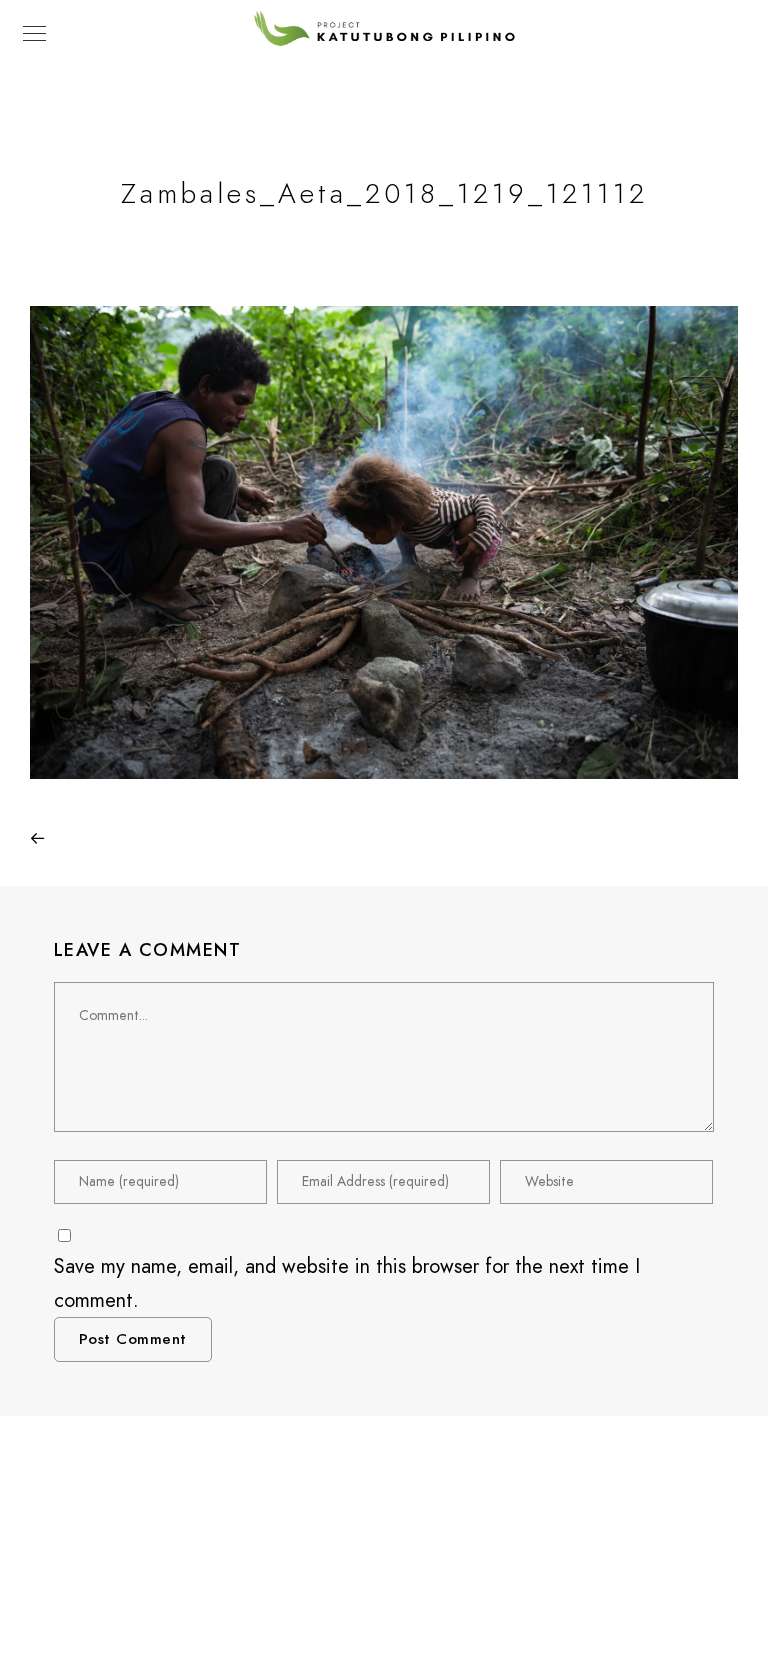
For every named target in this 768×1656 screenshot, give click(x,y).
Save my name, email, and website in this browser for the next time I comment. (347, 1283)
